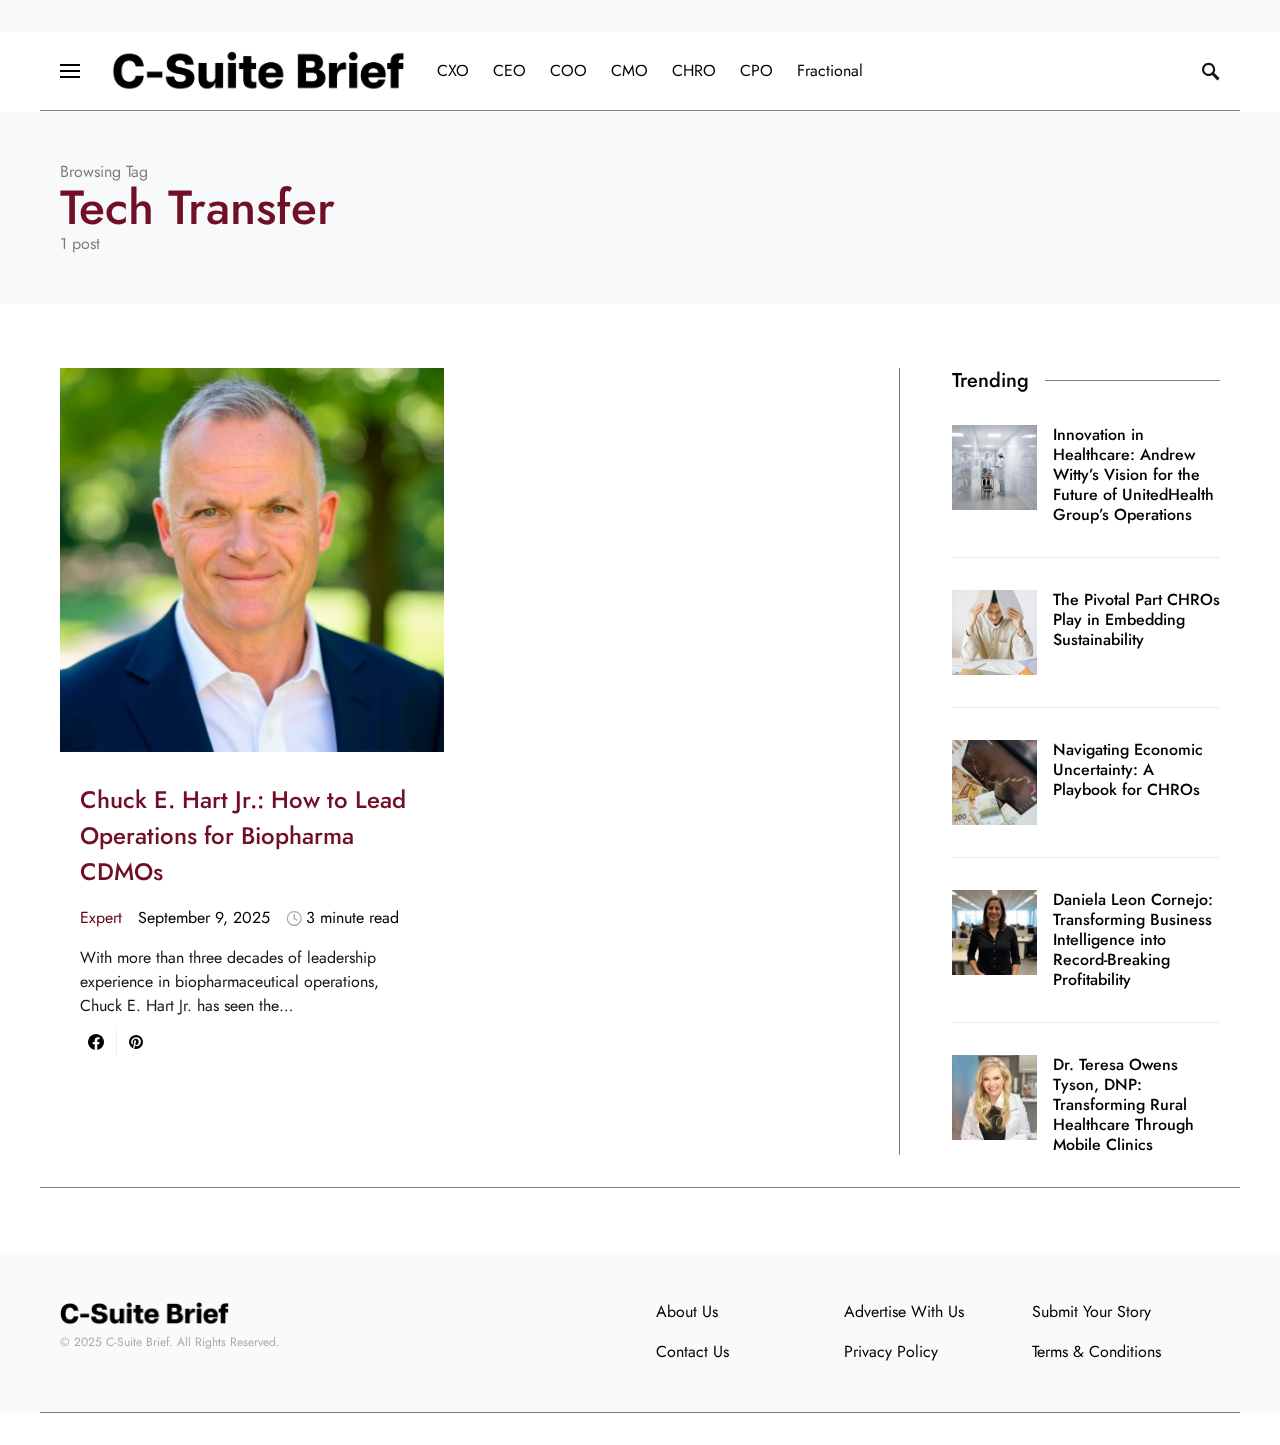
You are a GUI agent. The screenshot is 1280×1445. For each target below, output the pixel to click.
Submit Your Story (1091, 1311)
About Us (687, 1311)
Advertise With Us (904, 1311)
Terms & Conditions (1096, 1351)
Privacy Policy (891, 1351)
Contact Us (692, 1351)
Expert (101, 917)
